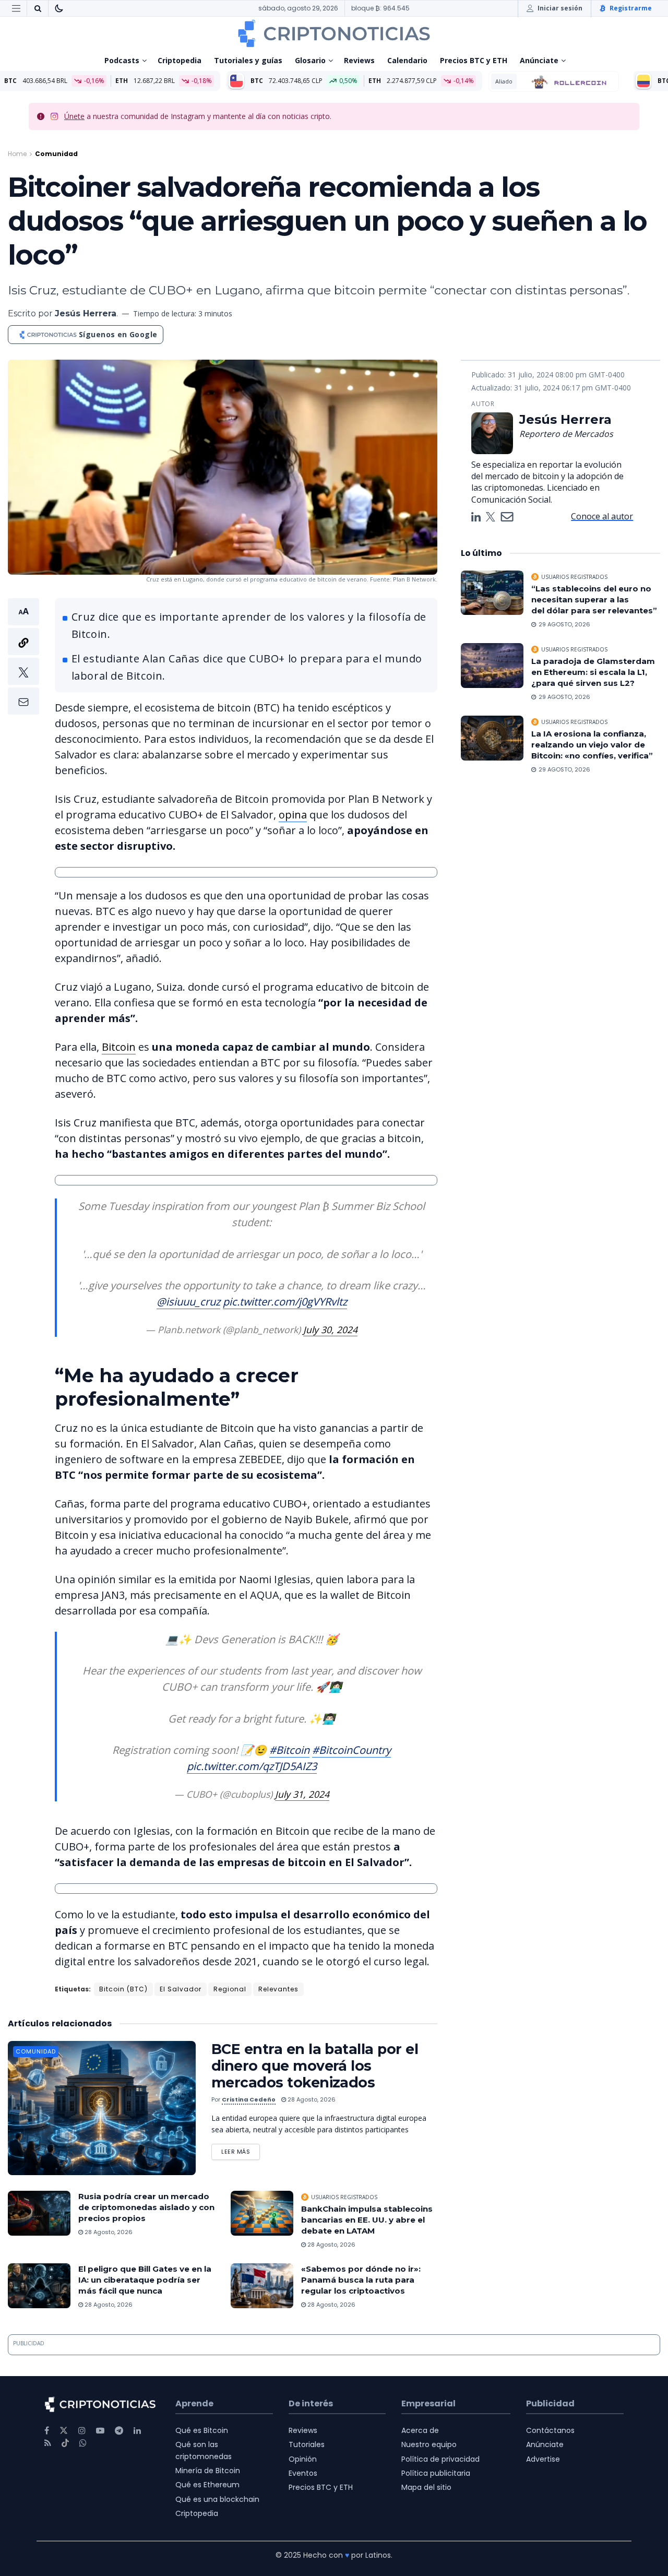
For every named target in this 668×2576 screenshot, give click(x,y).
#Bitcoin (289, 1750)
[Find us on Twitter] (64, 2431)
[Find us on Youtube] (100, 2431)
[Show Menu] (16, 8)
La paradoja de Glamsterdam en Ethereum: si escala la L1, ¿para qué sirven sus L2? (593, 672)
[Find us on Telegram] (119, 2431)
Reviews (359, 60)
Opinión (303, 2459)
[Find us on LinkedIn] (137, 2431)
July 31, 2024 (302, 1794)
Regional (230, 1989)
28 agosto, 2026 (311, 2099)
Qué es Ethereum (207, 2485)
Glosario (310, 60)
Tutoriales (307, 2444)
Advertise (543, 2459)
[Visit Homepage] (334, 33)
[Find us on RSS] (48, 2443)
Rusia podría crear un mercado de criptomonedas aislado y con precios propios (146, 2207)
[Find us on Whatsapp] (83, 2443)
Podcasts (122, 60)
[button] (23, 656)
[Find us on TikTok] (65, 2443)
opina (293, 815)
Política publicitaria (436, 2473)
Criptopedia (180, 60)
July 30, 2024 (330, 1329)
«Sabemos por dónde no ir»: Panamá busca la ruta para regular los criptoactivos (361, 2280)
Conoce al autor (602, 516)
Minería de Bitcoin (208, 2471)
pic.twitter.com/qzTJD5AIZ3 (252, 1766)
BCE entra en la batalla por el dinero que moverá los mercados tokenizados (315, 2066)
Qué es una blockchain (217, 2499)
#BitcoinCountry (351, 1750)
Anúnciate (539, 60)
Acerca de (420, 2430)
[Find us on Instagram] (82, 2431)
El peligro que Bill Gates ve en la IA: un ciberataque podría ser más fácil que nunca (145, 2280)
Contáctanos (550, 2430)
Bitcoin (119, 1047)
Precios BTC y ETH (474, 60)
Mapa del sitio (426, 2487)
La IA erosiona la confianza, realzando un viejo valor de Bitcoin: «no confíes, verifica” (593, 745)
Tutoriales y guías (248, 60)
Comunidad (56, 154)
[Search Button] (38, 8)
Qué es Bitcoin (202, 2430)
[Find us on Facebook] (47, 2431)
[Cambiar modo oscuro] (59, 8)
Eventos (303, 2473)
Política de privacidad (440, 2459)
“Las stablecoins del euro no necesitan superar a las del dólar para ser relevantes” (594, 600)
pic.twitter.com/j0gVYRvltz (285, 1302)
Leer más (241, 2150)
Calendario (407, 60)
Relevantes (278, 1989)
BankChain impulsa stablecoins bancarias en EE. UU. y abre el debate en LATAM (367, 2220)
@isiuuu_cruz (188, 1302)
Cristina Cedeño (249, 2099)
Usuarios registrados (344, 2197)
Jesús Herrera (86, 313)
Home (17, 154)
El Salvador (181, 1989)
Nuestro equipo (429, 2444)
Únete (74, 116)
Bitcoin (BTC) (123, 1989)
